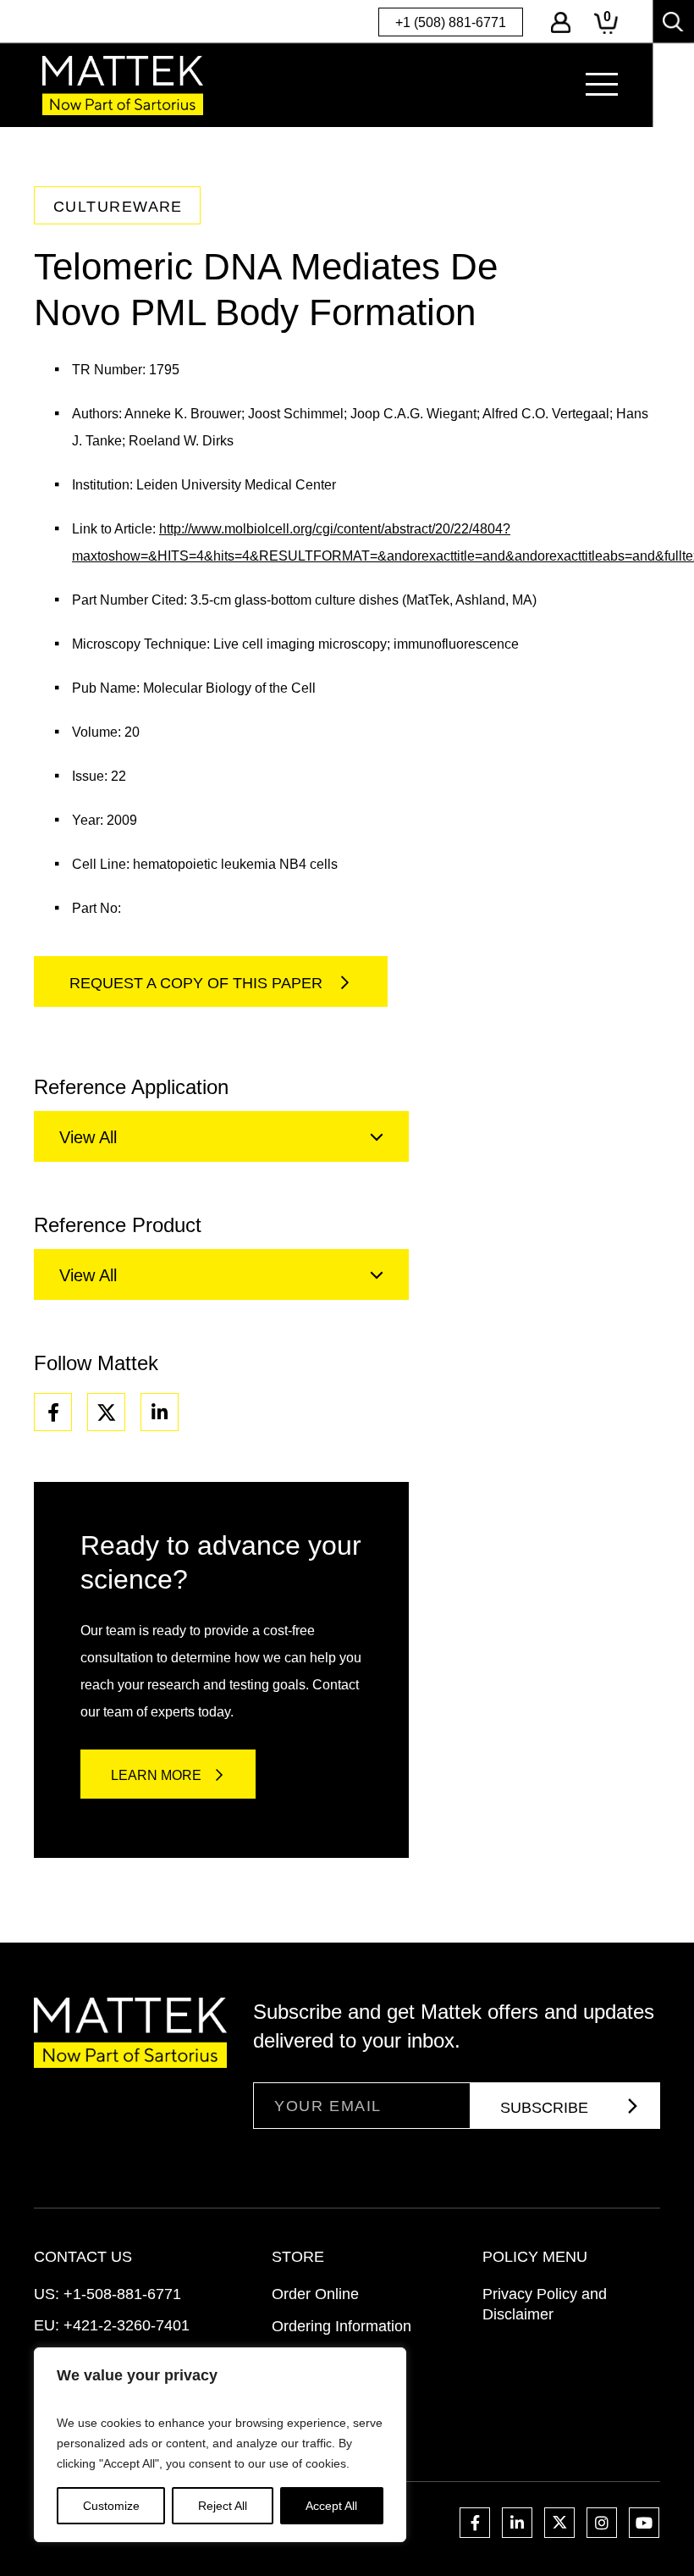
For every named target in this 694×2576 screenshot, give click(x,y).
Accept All (331, 2506)
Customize (111, 2506)
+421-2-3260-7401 (127, 2325)
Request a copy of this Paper (198, 983)
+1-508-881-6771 (122, 2294)
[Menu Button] (602, 84)
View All (88, 1137)
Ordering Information (341, 2326)
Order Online (315, 2294)
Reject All (223, 2506)
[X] (106, 1412)
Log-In (561, 22)
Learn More (156, 1775)
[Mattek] (123, 85)
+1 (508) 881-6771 (451, 22)
